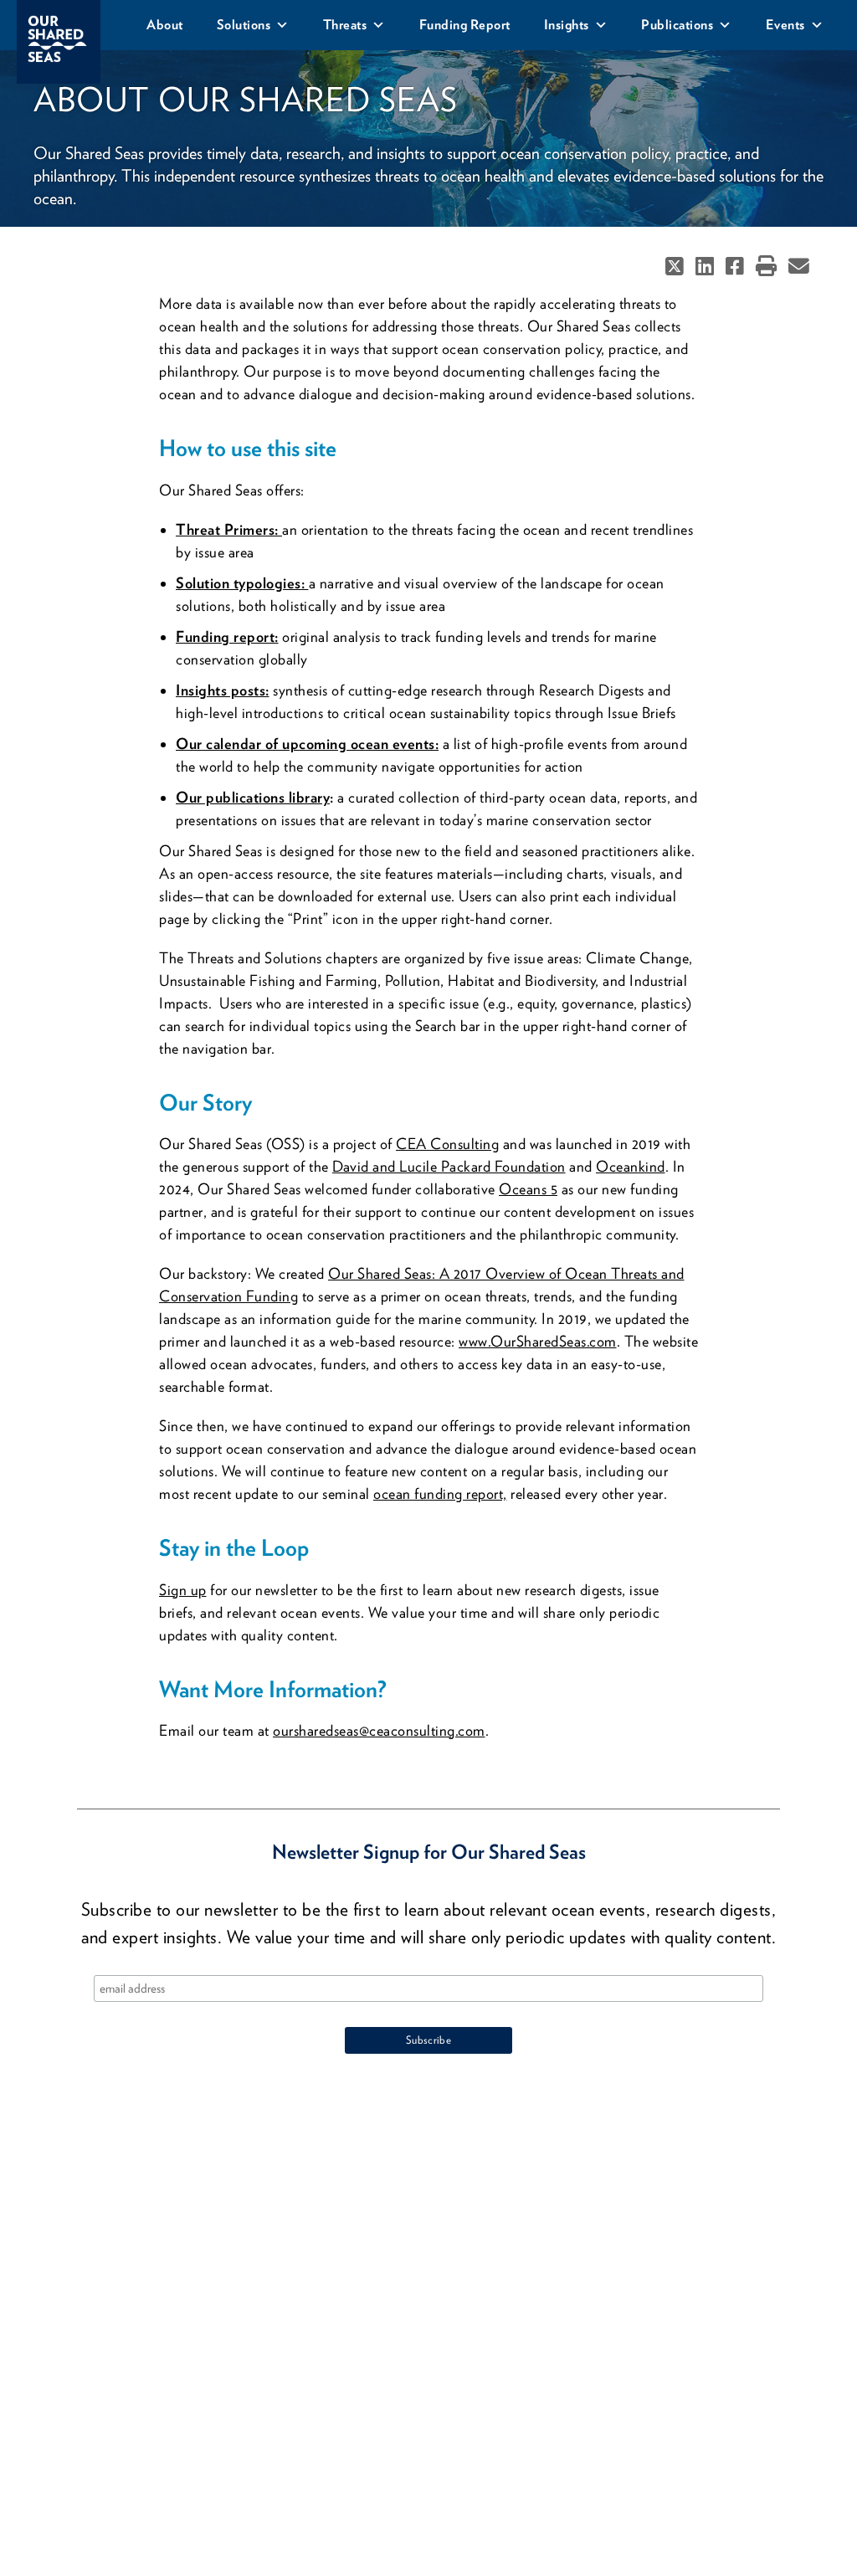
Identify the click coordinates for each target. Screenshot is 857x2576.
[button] (766, 268)
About (165, 25)
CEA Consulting (447, 1144)
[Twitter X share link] (676, 268)
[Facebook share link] (736, 268)
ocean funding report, (440, 1493)
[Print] (766, 268)
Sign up (183, 1590)
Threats (345, 25)
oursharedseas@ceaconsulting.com (379, 1730)
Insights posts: (223, 690)
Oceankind (631, 1166)
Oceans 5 (528, 1189)
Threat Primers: (229, 529)
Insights (567, 25)
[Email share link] (799, 268)
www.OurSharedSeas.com (538, 1341)
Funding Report (465, 25)
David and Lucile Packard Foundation (449, 1166)
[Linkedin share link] (706, 268)
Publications (677, 25)
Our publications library (253, 797)
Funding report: (227, 636)
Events (785, 25)
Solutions (244, 25)
